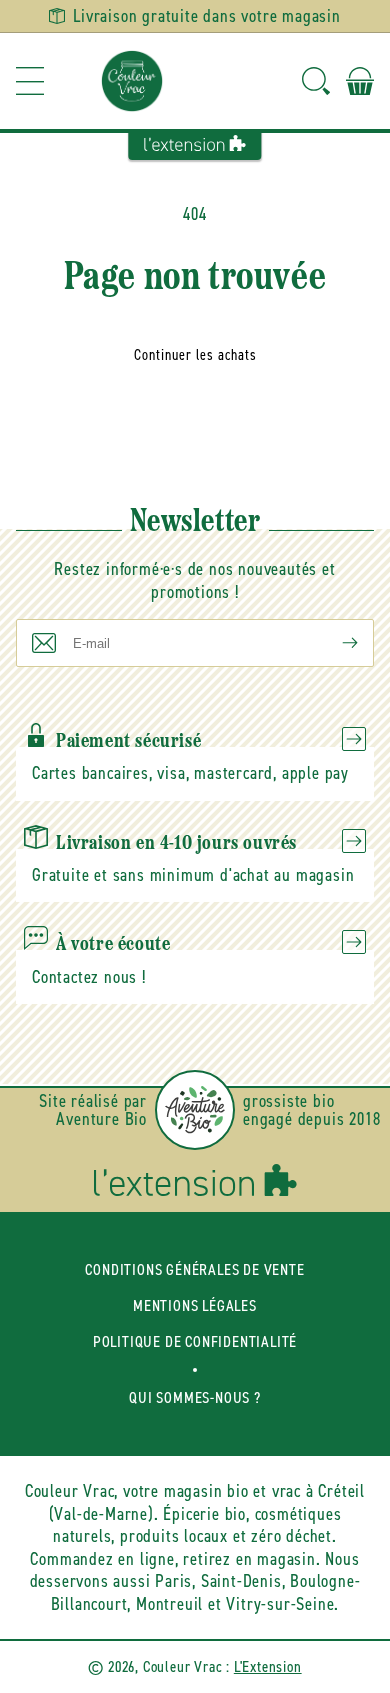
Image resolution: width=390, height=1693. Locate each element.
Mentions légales (195, 1305)
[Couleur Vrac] (132, 81)
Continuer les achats (195, 355)
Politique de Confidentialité (195, 1341)
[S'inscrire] (334, 643)
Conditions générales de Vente (194, 1269)
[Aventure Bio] (195, 1110)
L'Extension (268, 1666)
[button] (30, 81)
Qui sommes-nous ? (195, 1397)
